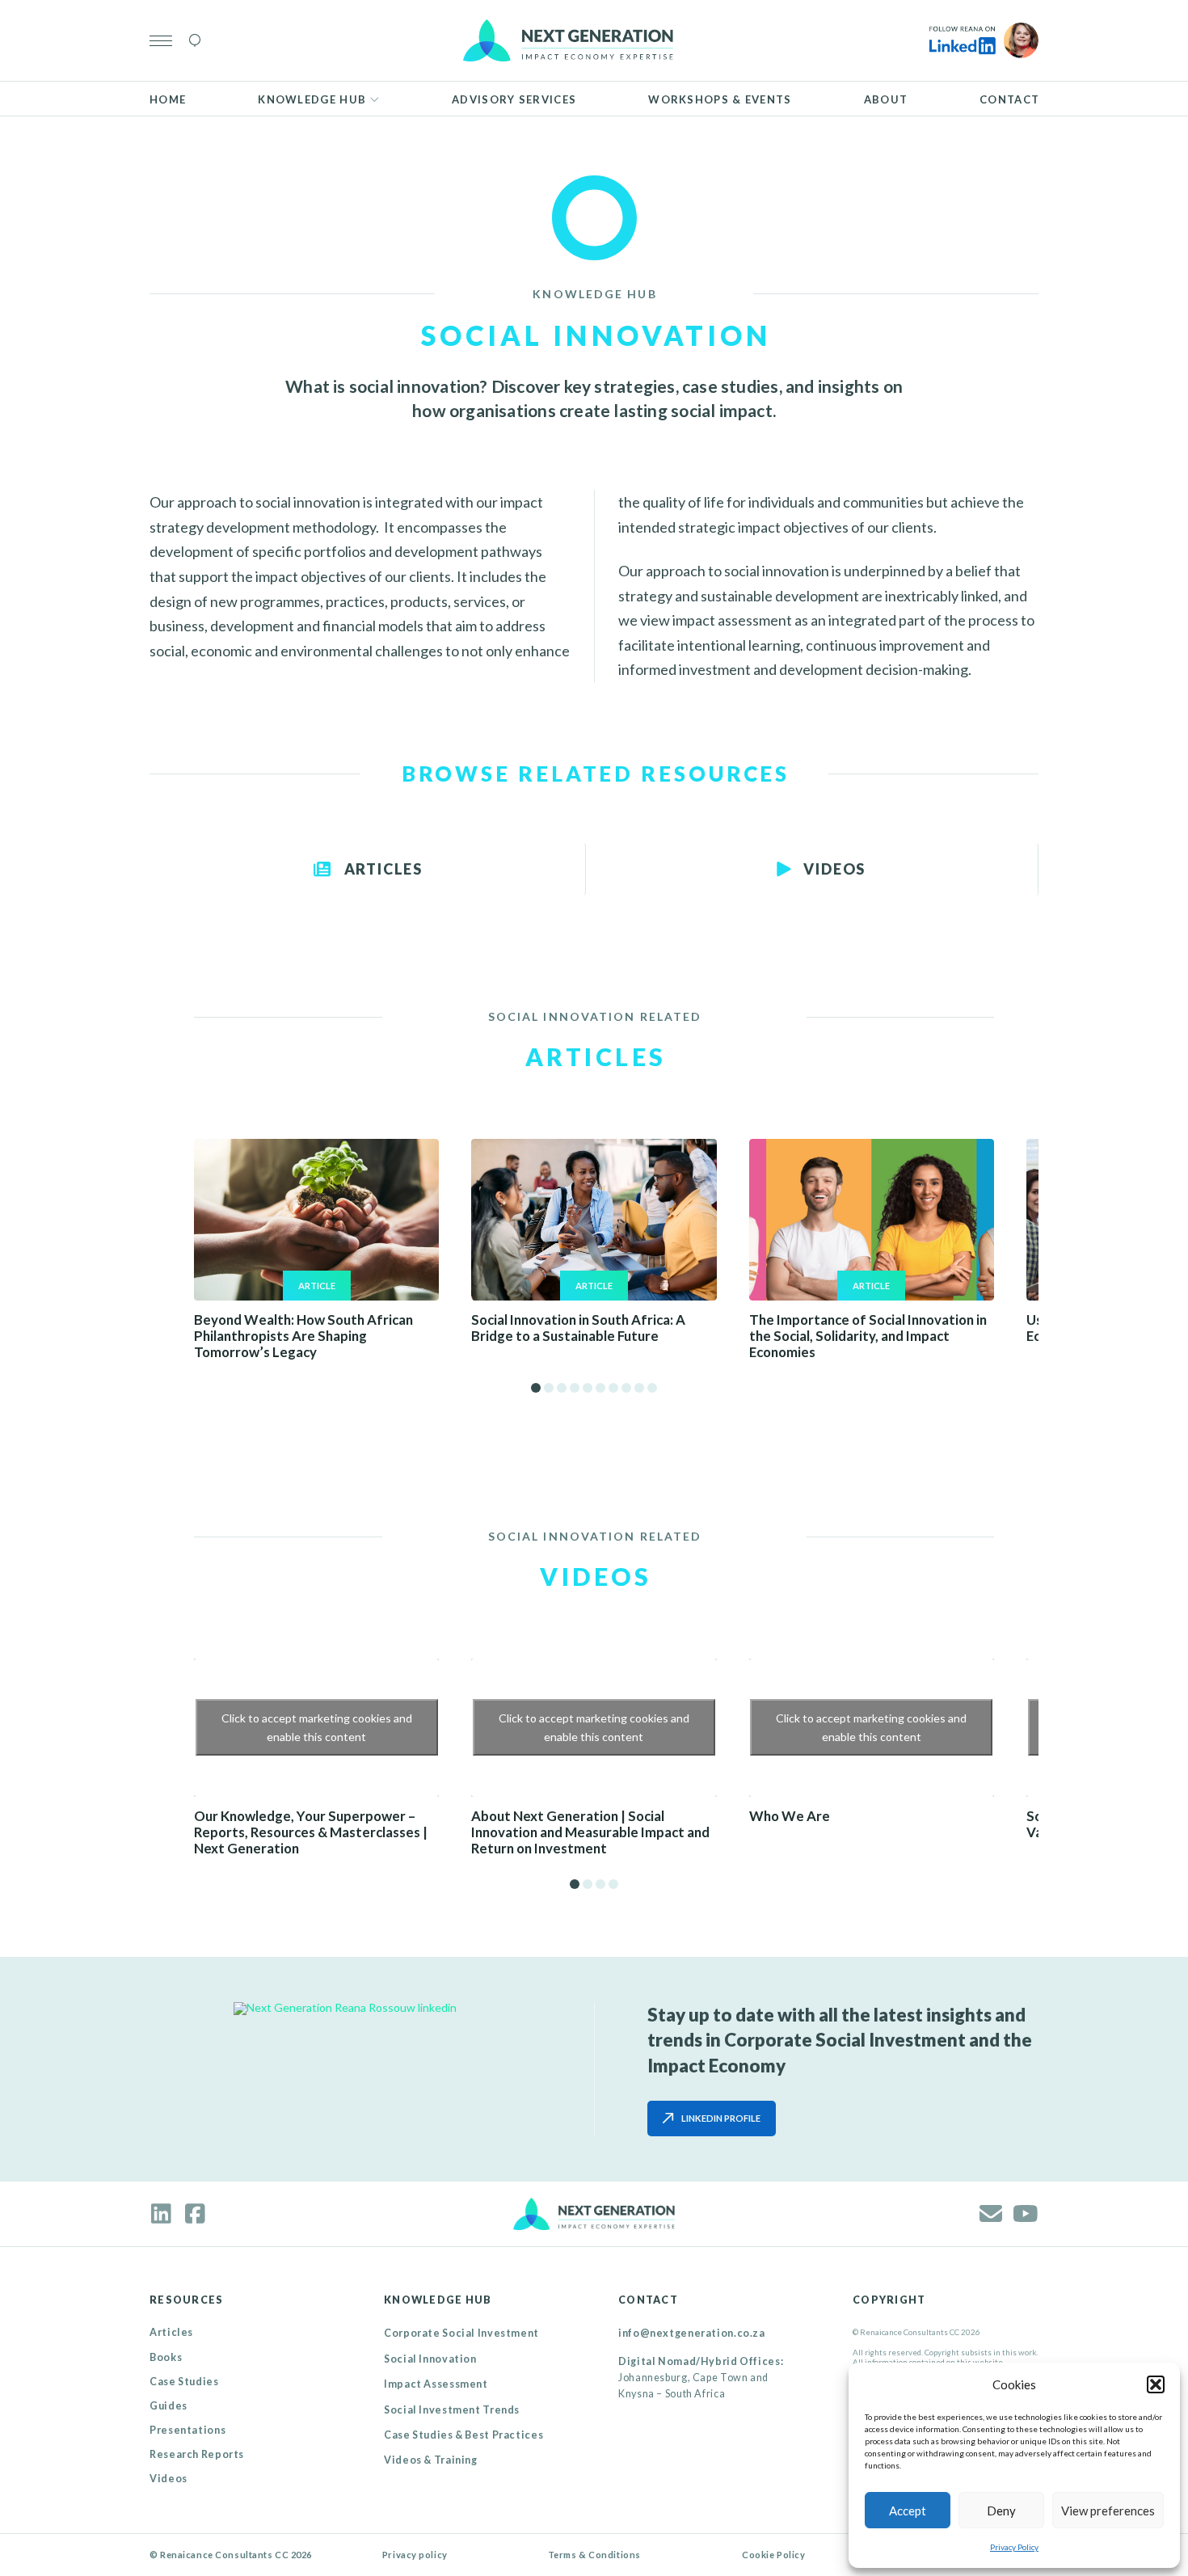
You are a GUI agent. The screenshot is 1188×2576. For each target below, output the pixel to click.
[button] (1156, 2384)
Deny (1001, 2511)
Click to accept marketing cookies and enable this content (317, 1727)
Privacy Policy (1014, 2547)
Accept (908, 2511)
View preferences (1108, 2511)
